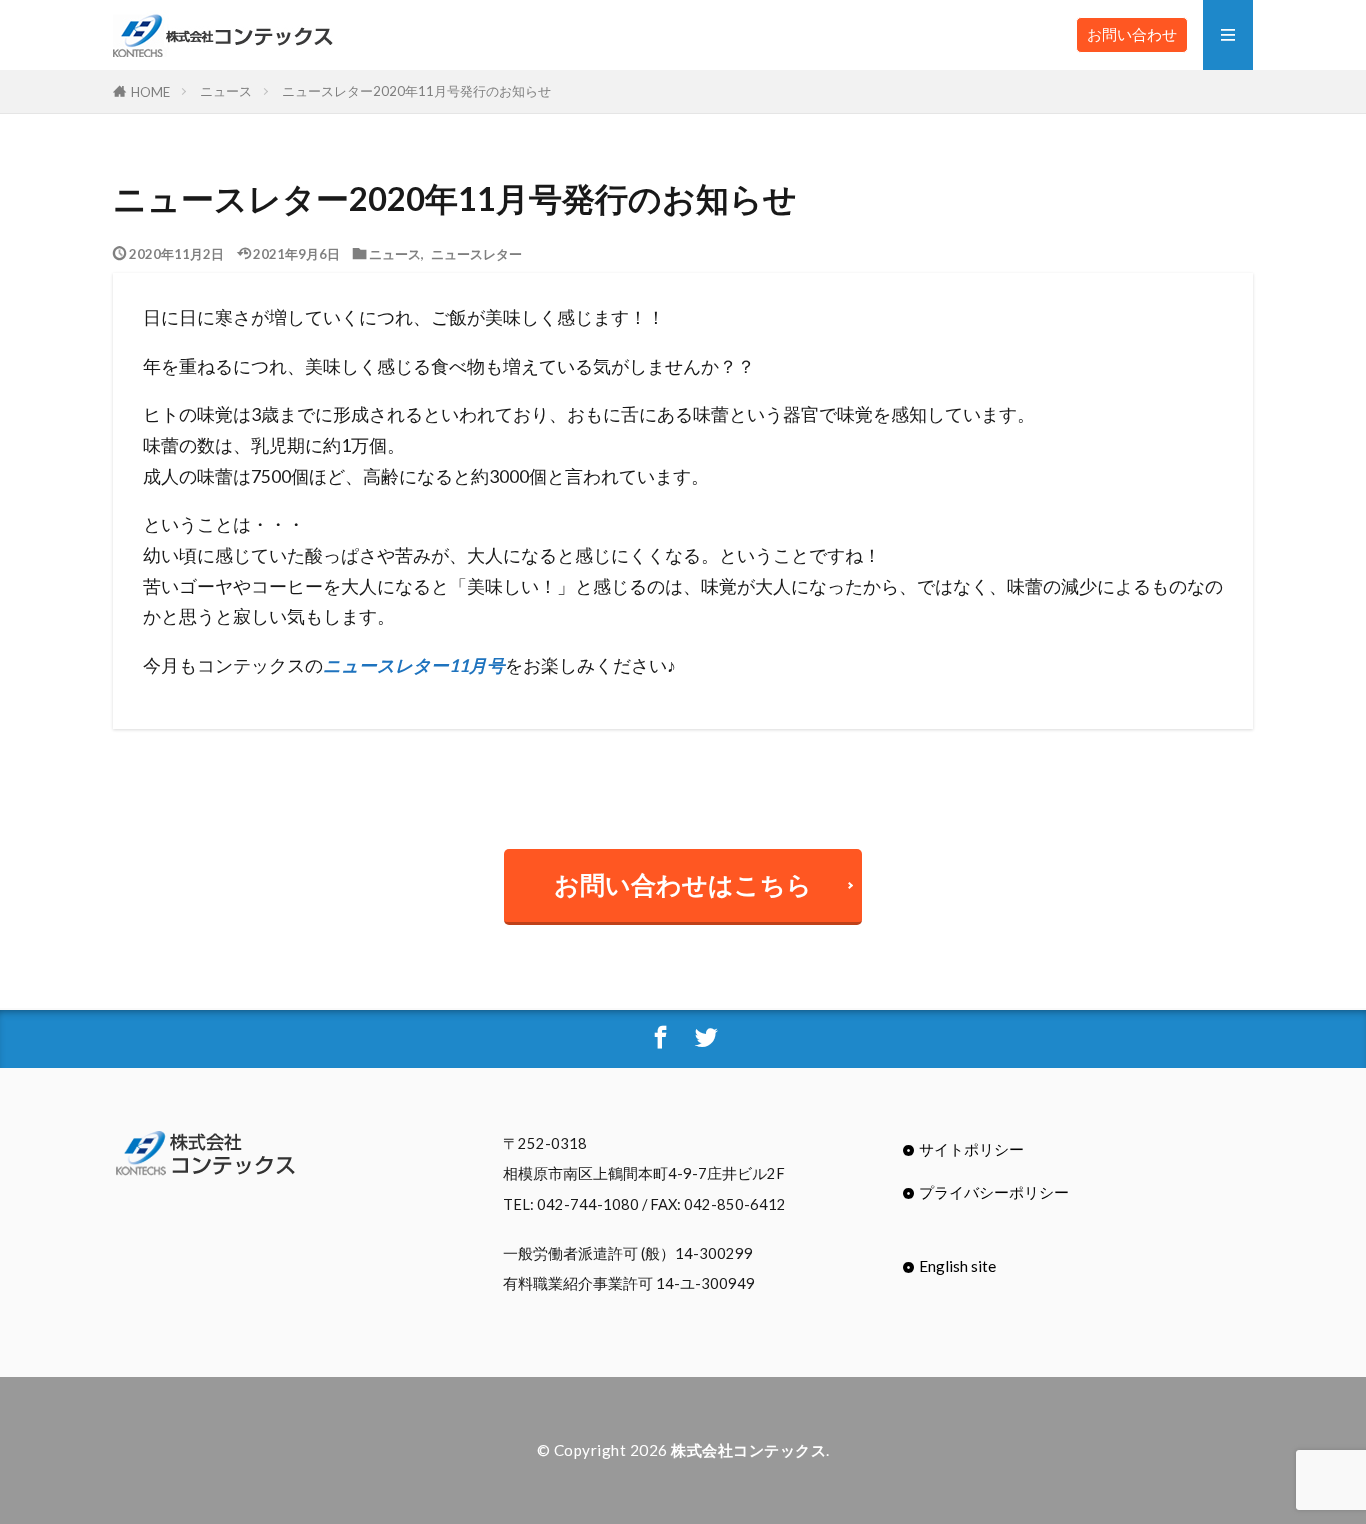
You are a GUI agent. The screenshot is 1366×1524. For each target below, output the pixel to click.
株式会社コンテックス (748, 1450)
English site (957, 1266)
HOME (150, 91)
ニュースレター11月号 (414, 665)
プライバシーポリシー (994, 1192)
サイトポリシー (971, 1149)
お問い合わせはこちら (683, 884)
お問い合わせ (1132, 34)
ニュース (226, 91)
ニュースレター (476, 253)
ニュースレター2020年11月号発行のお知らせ (416, 91)
